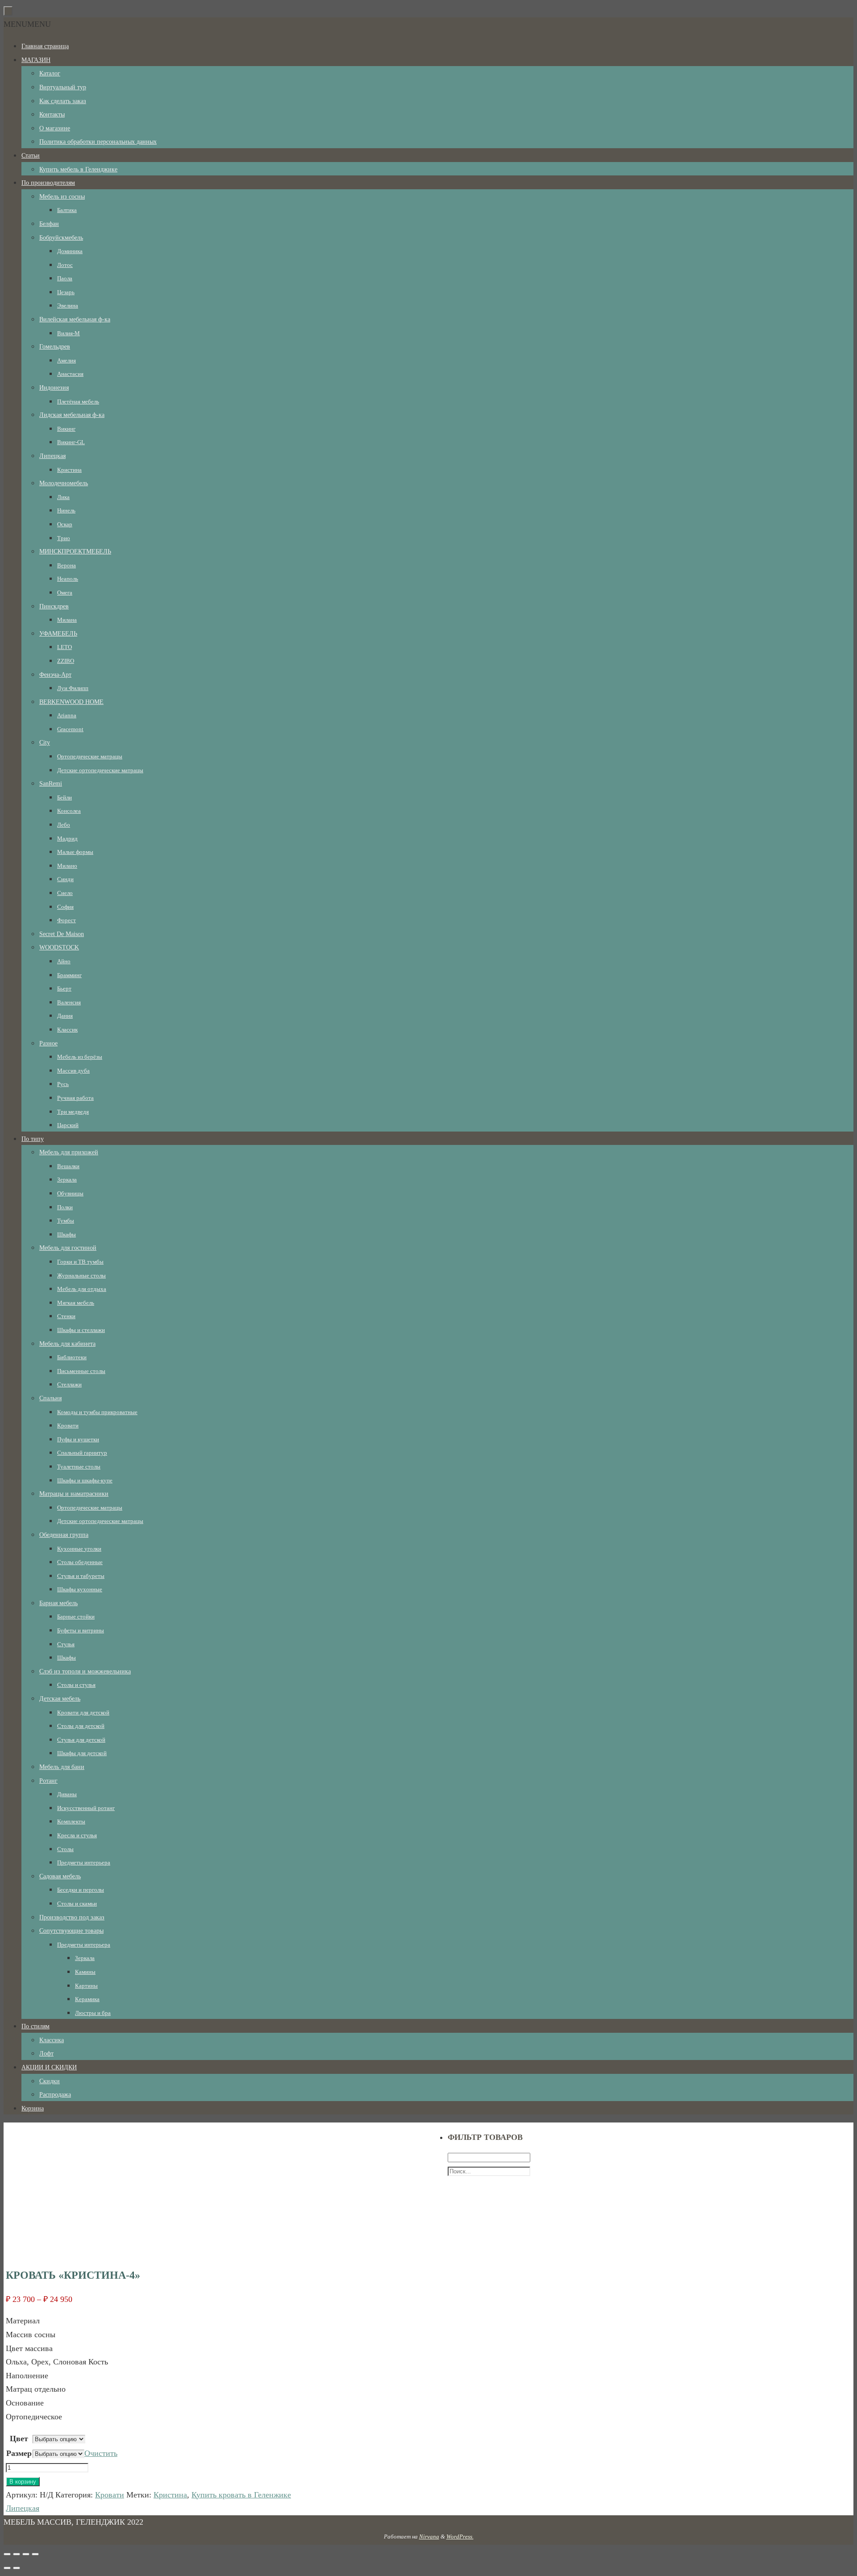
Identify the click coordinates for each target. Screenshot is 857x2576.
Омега (65, 593)
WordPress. (460, 2536)
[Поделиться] (17, 2554)
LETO (64, 647)
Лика (63, 497)
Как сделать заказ (63, 101)
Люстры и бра (93, 2013)
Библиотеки (72, 1357)
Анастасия (70, 374)
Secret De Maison (62, 934)
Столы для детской (81, 1726)
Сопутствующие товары (71, 1931)
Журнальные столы (81, 1276)
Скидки (50, 2081)
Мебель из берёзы (80, 1057)
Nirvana (429, 2536)
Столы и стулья (76, 1685)
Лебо (64, 825)
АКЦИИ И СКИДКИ (49, 2067)
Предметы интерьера (84, 1862)
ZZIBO (66, 661)
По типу (33, 1139)
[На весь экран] (26, 2554)
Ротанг (48, 1781)
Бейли (64, 797)
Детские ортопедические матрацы (100, 770)
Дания (65, 1016)
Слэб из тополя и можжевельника (85, 1671)
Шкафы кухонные (80, 1589)
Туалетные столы (79, 1467)
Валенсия (69, 1002)
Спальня (50, 1398)
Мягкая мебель (76, 1303)
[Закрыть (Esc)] (7, 2554)
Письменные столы (81, 1371)
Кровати (68, 1425)
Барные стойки (76, 1617)
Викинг (66, 429)
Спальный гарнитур (82, 1453)
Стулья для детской (81, 1740)
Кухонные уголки (79, 1549)
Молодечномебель (64, 483)
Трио (64, 538)
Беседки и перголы (81, 1890)
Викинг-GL (71, 442)
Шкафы (67, 1234)
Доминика (70, 251)
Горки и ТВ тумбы (80, 1262)
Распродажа (55, 2095)
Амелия (67, 360)
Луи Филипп (73, 688)
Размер (19, 2453)
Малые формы (75, 852)
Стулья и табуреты (81, 1576)
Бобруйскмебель (61, 238)
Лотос (65, 265)
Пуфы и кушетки (78, 1439)
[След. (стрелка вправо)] (17, 2568)
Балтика (67, 210)
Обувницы (70, 1193)
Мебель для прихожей (69, 1152)
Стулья (66, 1644)
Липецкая (52, 456)
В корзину (23, 2482)
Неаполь (68, 579)
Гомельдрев (55, 347)
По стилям (35, 2026)
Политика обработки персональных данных (98, 142)
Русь (63, 1084)
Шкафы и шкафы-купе (85, 1480)
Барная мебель (58, 1603)
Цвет (19, 2439)
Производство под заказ (72, 1917)
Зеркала (67, 1180)
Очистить (101, 2453)
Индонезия (54, 388)
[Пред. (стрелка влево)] (7, 2568)
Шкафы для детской (82, 1753)
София (65, 907)
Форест (67, 920)
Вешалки (68, 1166)
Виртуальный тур (63, 87)
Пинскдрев (54, 606)
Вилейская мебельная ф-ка (75, 319)
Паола (65, 278)
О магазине (55, 128)
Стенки (66, 1316)
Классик (67, 1030)
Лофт (46, 2054)
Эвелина (68, 306)
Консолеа (69, 811)
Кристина (69, 470)
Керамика (87, 1999)
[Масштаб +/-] (35, 2554)
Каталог (50, 73)
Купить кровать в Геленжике (241, 2495)
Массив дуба (73, 1071)
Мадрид (67, 839)
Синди (65, 879)
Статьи (31, 156)
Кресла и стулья (77, 1835)
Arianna (67, 715)
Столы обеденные (80, 1562)
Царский (68, 1125)
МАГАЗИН (36, 60)
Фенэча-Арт (55, 675)
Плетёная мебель (78, 402)
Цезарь (66, 292)
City (45, 743)
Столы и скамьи (77, 1904)
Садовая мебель (60, 1876)
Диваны (67, 1794)
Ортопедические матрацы (90, 756)
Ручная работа (75, 1098)
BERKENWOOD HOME (71, 702)
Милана (67, 620)
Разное (48, 1043)
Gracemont (70, 729)
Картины (86, 1986)
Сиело (65, 893)
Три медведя (73, 1112)
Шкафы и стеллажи (81, 1330)
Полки (65, 1207)
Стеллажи (69, 1384)
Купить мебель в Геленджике (78, 169)
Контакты (52, 114)
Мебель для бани (62, 1767)
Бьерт (64, 988)
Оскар (65, 524)
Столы (65, 1849)
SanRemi (51, 784)
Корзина (33, 2108)
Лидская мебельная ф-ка (72, 415)
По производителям (48, 183)
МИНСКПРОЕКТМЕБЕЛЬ (75, 551)
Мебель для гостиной (68, 1248)
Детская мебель (60, 1699)
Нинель (66, 510)
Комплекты (71, 1821)
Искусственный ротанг (86, 1808)
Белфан (49, 224)
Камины (85, 1972)
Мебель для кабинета (67, 1344)
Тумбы (66, 1221)
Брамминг (69, 975)
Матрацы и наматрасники (74, 1494)
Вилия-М (69, 333)
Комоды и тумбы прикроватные (97, 1412)
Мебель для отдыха (82, 1289)
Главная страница (45, 46)
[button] (27, 24)
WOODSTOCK (59, 947)
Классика (52, 2040)
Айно (64, 961)
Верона (67, 565)
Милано (67, 866)
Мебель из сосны (62, 197)
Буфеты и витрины (81, 1630)
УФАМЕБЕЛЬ (58, 634)
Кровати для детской (83, 1712)
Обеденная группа (64, 1535)
